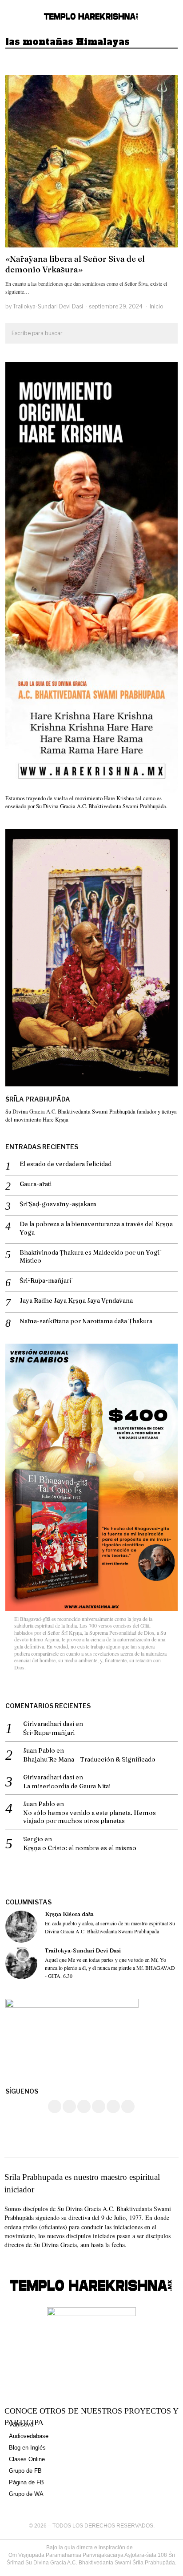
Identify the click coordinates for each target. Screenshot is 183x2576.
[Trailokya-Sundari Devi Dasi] (21, 1963)
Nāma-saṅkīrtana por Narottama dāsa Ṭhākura (86, 1321)
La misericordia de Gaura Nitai (67, 1786)
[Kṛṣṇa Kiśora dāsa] (21, 1927)
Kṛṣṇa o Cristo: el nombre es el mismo (80, 1848)
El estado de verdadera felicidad (66, 1164)
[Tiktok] (84, 2106)
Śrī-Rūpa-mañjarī (45, 1280)
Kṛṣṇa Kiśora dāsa (69, 1914)
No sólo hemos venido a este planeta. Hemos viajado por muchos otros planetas (90, 1817)
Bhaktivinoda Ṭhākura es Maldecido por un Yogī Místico (90, 1256)
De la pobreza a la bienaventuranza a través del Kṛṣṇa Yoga (96, 1228)
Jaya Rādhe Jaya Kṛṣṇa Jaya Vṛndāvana (76, 1300)
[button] (167, 334)
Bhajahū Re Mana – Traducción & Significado (89, 1759)
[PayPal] (113, 2106)
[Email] (128, 2106)
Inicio (156, 306)
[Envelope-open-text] (40, 2262)
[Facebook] (55, 2106)
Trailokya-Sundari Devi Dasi (48, 306)
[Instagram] (69, 2106)
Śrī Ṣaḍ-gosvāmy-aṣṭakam (58, 1204)
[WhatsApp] (99, 2106)
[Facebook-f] (8, 2262)
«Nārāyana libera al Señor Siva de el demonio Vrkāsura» (75, 264)
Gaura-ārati (36, 1184)
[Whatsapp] (24, 2262)
